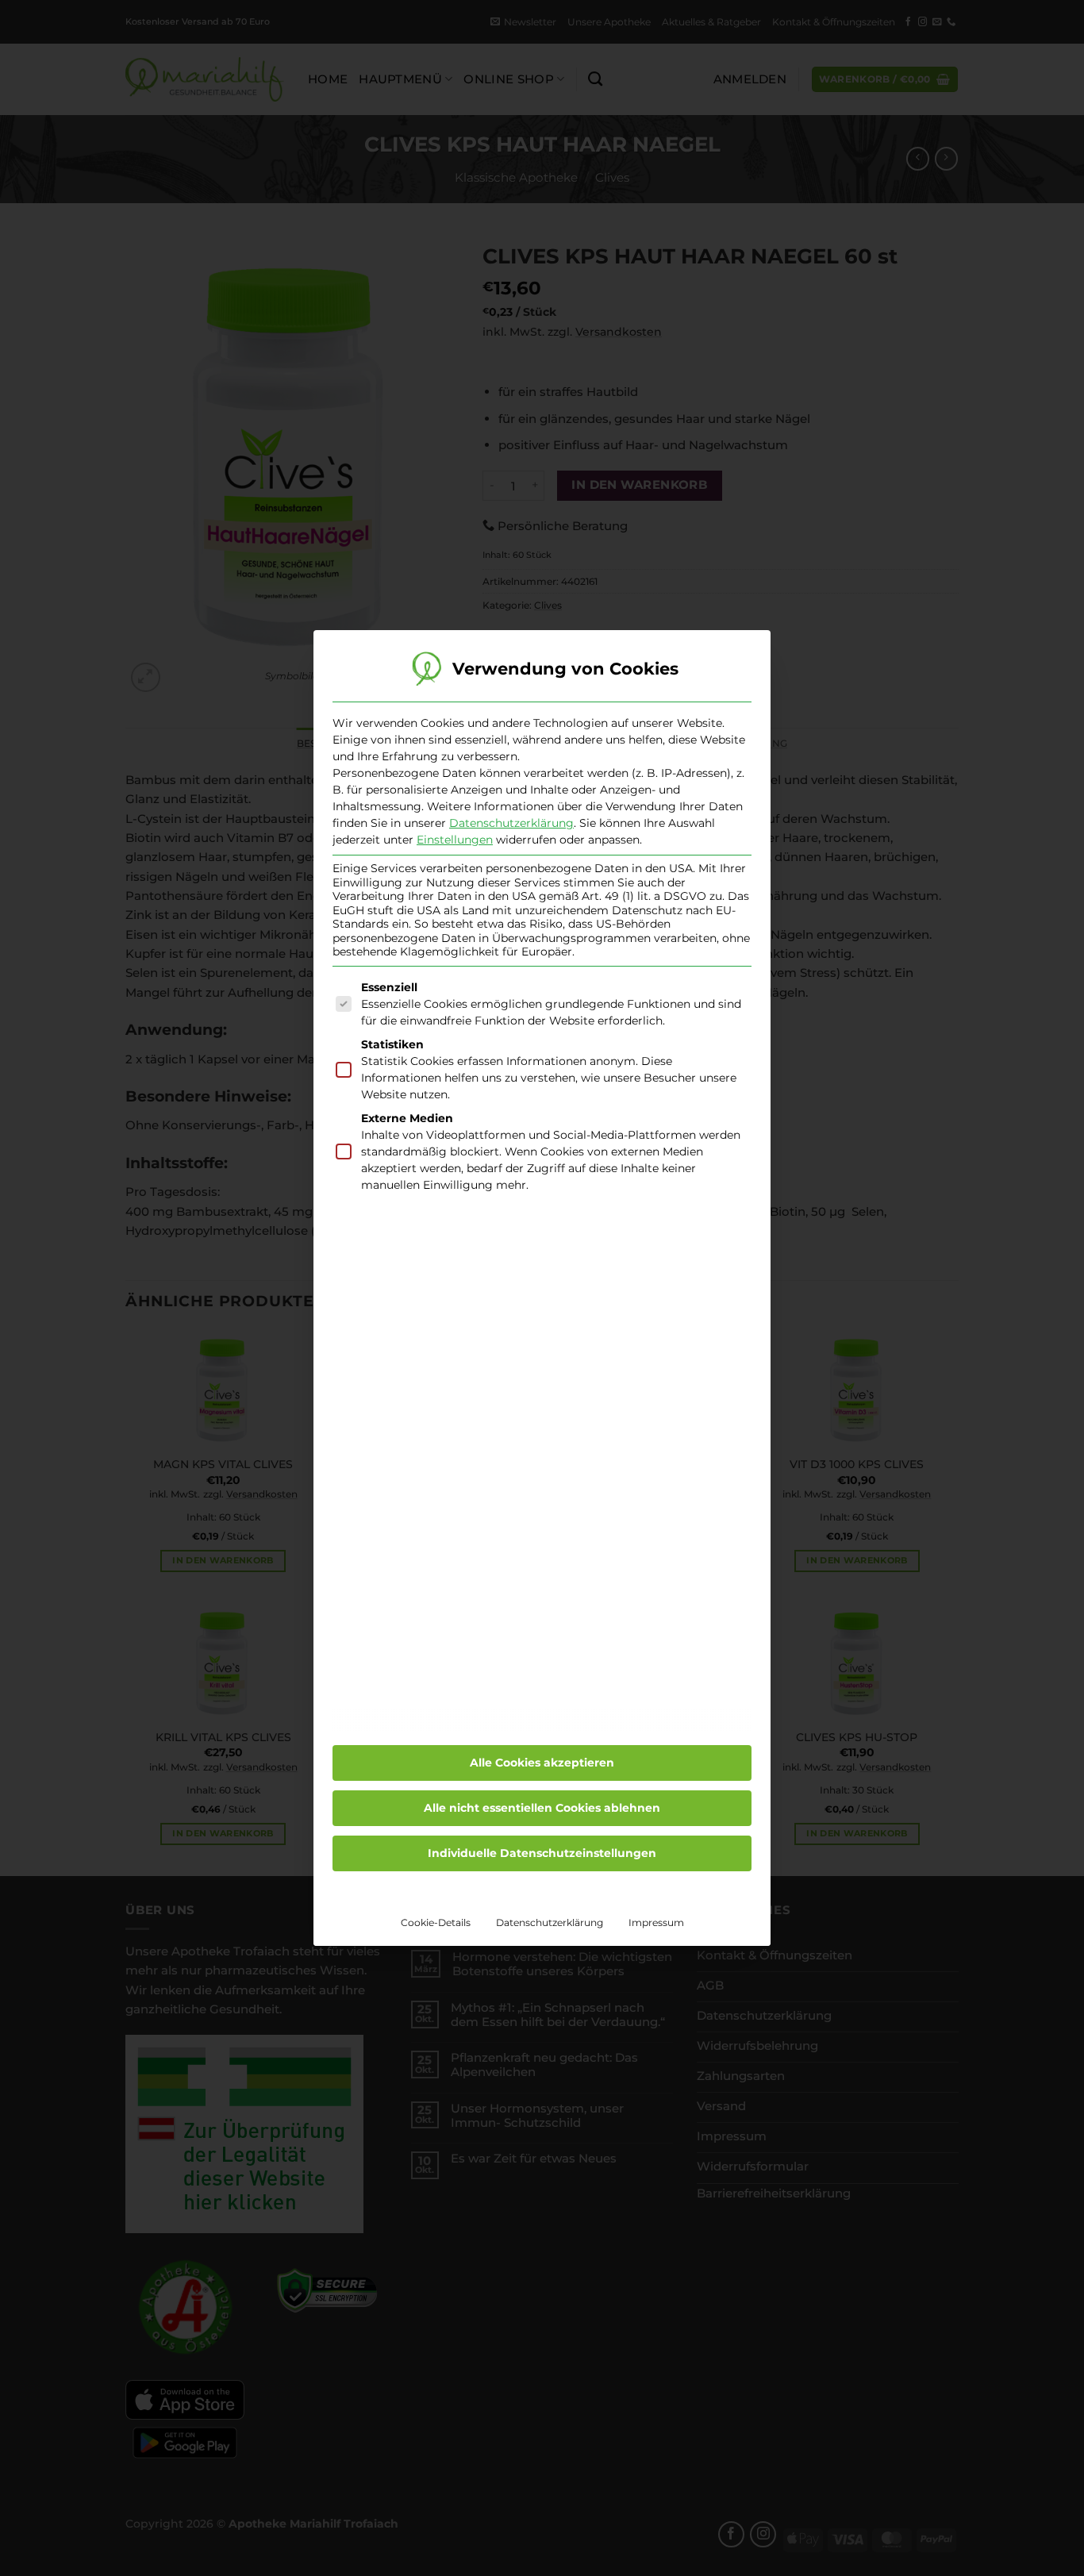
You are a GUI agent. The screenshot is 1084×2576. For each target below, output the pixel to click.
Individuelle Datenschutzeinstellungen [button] (542, 1853)
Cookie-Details (436, 1922)
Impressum (656, 1922)
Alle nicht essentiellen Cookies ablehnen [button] (542, 1808)
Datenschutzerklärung (511, 823)
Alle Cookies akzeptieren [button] (542, 1763)
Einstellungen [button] (455, 840)
